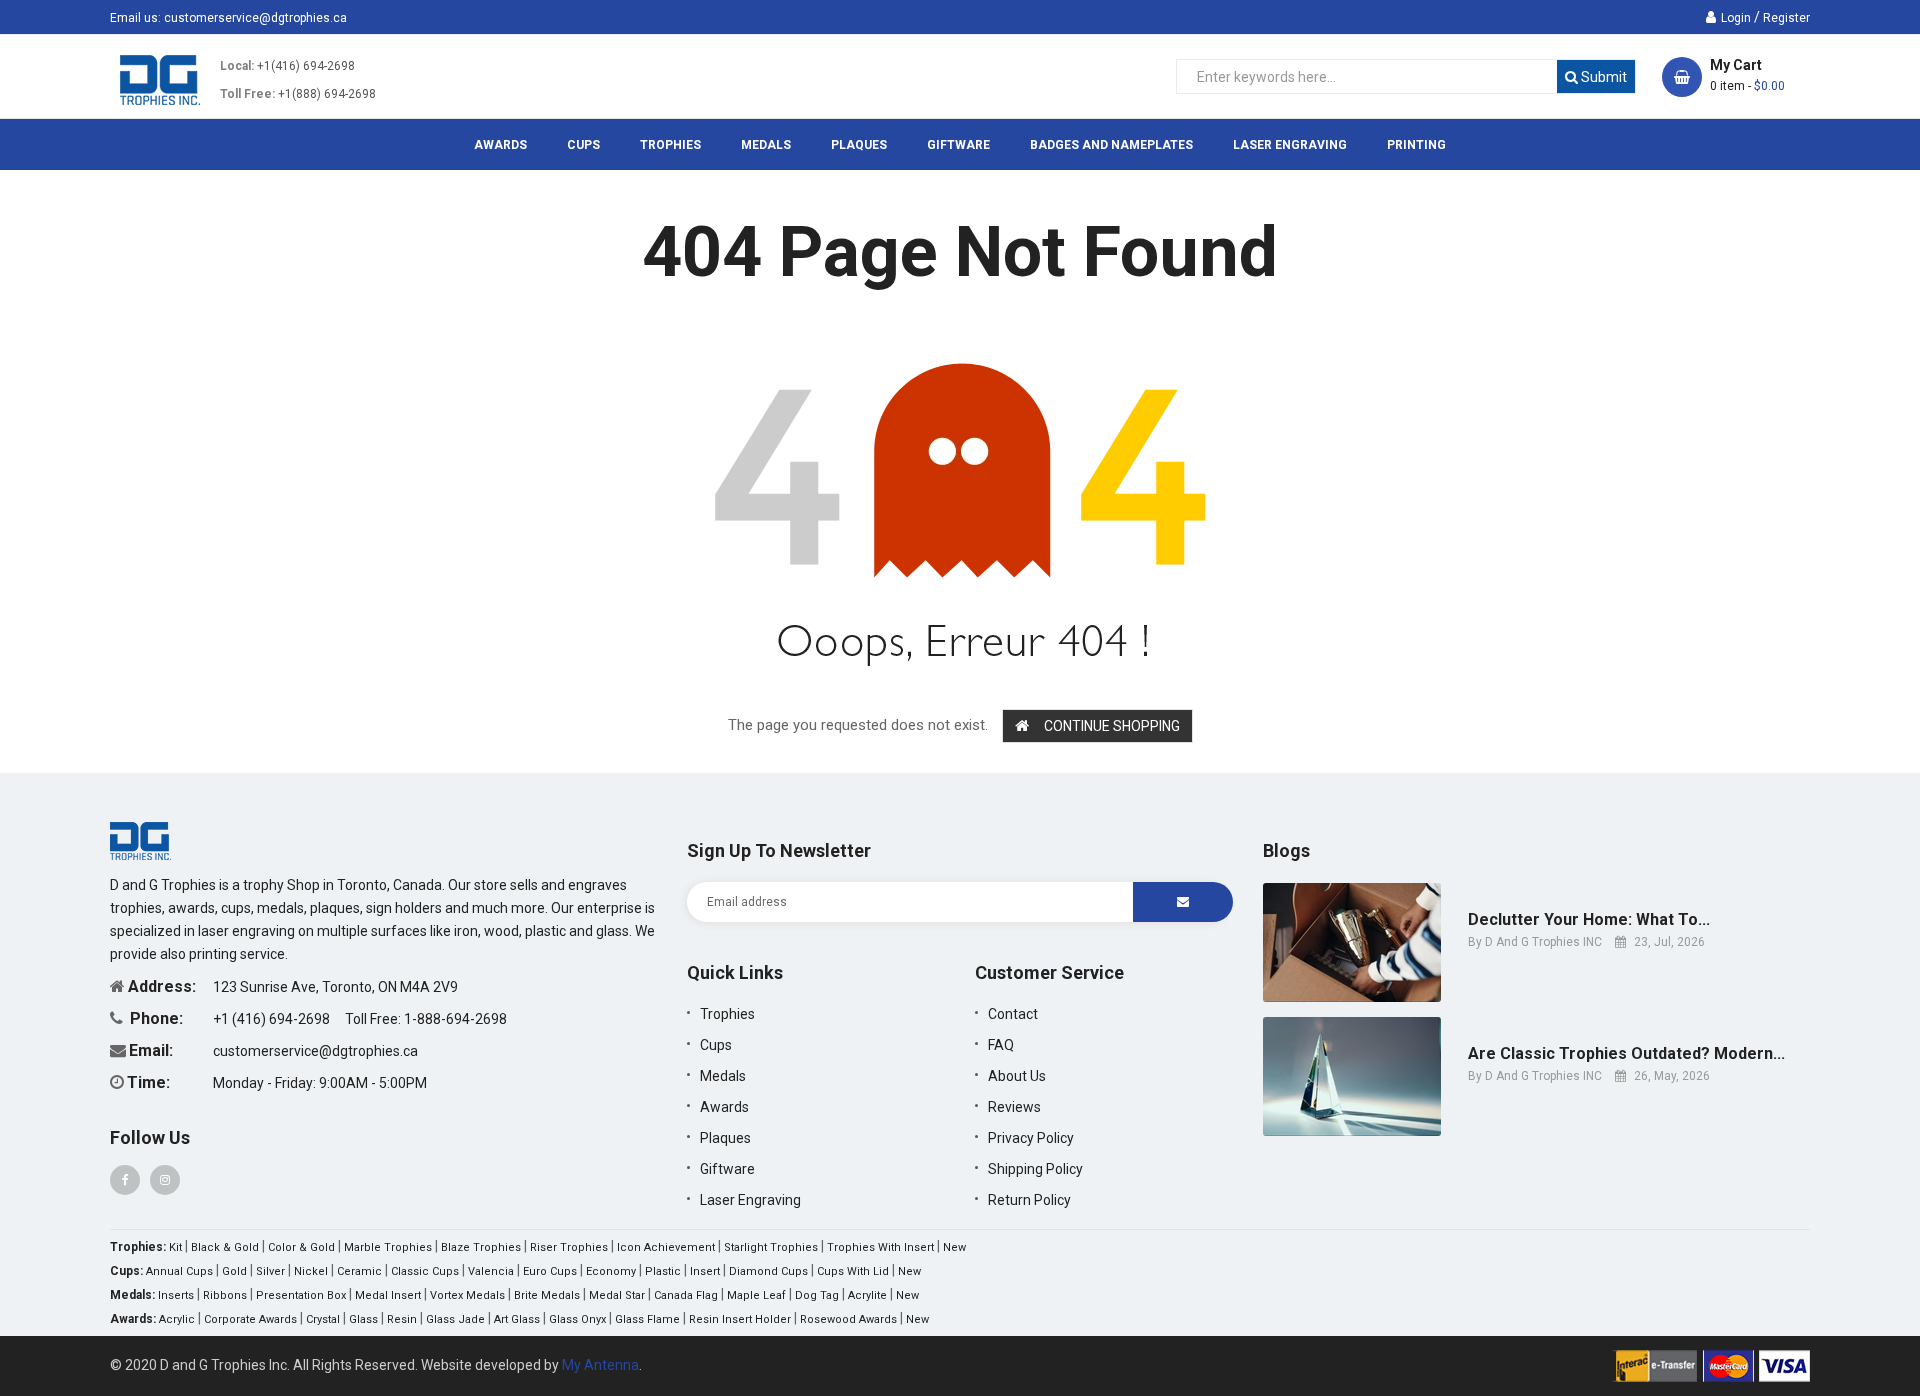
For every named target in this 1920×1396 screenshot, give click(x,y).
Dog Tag (817, 1295)
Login (1736, 18)
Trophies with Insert (880, 1247)
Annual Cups (179, 1271)
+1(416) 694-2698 (306, 66)
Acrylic (177, 1319)
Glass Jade (455, 1319)
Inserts (176, 1295)
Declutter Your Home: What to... (1589, 920)
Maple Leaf (756, 1295)
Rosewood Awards (848, 1319)
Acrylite (867, 1295)
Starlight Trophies (771, 1247)
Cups (716, 1045)
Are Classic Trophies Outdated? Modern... (1626, 1054)
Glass (363, 1319)
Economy (611, 1271)
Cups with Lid (853, 1271)
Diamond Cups (768, 1271)
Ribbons (225, 1295)
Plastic (663, 1271)
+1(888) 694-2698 (327, 94)
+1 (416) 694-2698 (273, 1019)
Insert (705, 1271)
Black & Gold (225, 1247)
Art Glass (517, 1319)
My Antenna (600, 1365)
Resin (402, 1319)
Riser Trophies (569, 1247)
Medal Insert (388, 1295)
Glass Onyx (577, 1319)
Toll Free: (247, 94)
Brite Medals (547, 1295)
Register (1786, 18)
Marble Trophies (388, 1247)
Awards (724, 1107)
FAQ (1001, 1045)
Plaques (725, 1138)
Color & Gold (301, 1247)
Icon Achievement (666, 1247)
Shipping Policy (1035, 1169)
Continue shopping (1112, 726)
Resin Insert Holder (740, 1319)
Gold (234, 1271)
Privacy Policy (1031, 1138)
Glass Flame (647, 1319)
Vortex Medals (467, 1295)
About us (1017, 1076)
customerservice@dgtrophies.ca (255, 18)
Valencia (491, 1271)
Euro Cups (550, 1271)
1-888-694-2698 (455, 1019)
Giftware (727, 1169)
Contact (1013, 1014)
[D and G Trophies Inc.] (140, 840)
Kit (175, 1247)
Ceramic (359, 1271)
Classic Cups (425, 1271)
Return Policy (1029, 1200)
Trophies (727, 1014)
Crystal (323, 1319)
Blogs (1286, 850)
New (954, 1247)
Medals (723, 1076)
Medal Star (617, 1295)
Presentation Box (301, 1295)
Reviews (1014, 1107)
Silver (270, 1271)
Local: (237, 66)
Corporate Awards (250, 1319)
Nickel (311, 1271)
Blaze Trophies (481, 1247)
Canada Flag (686, 1295)
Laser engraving (750, 1200)
